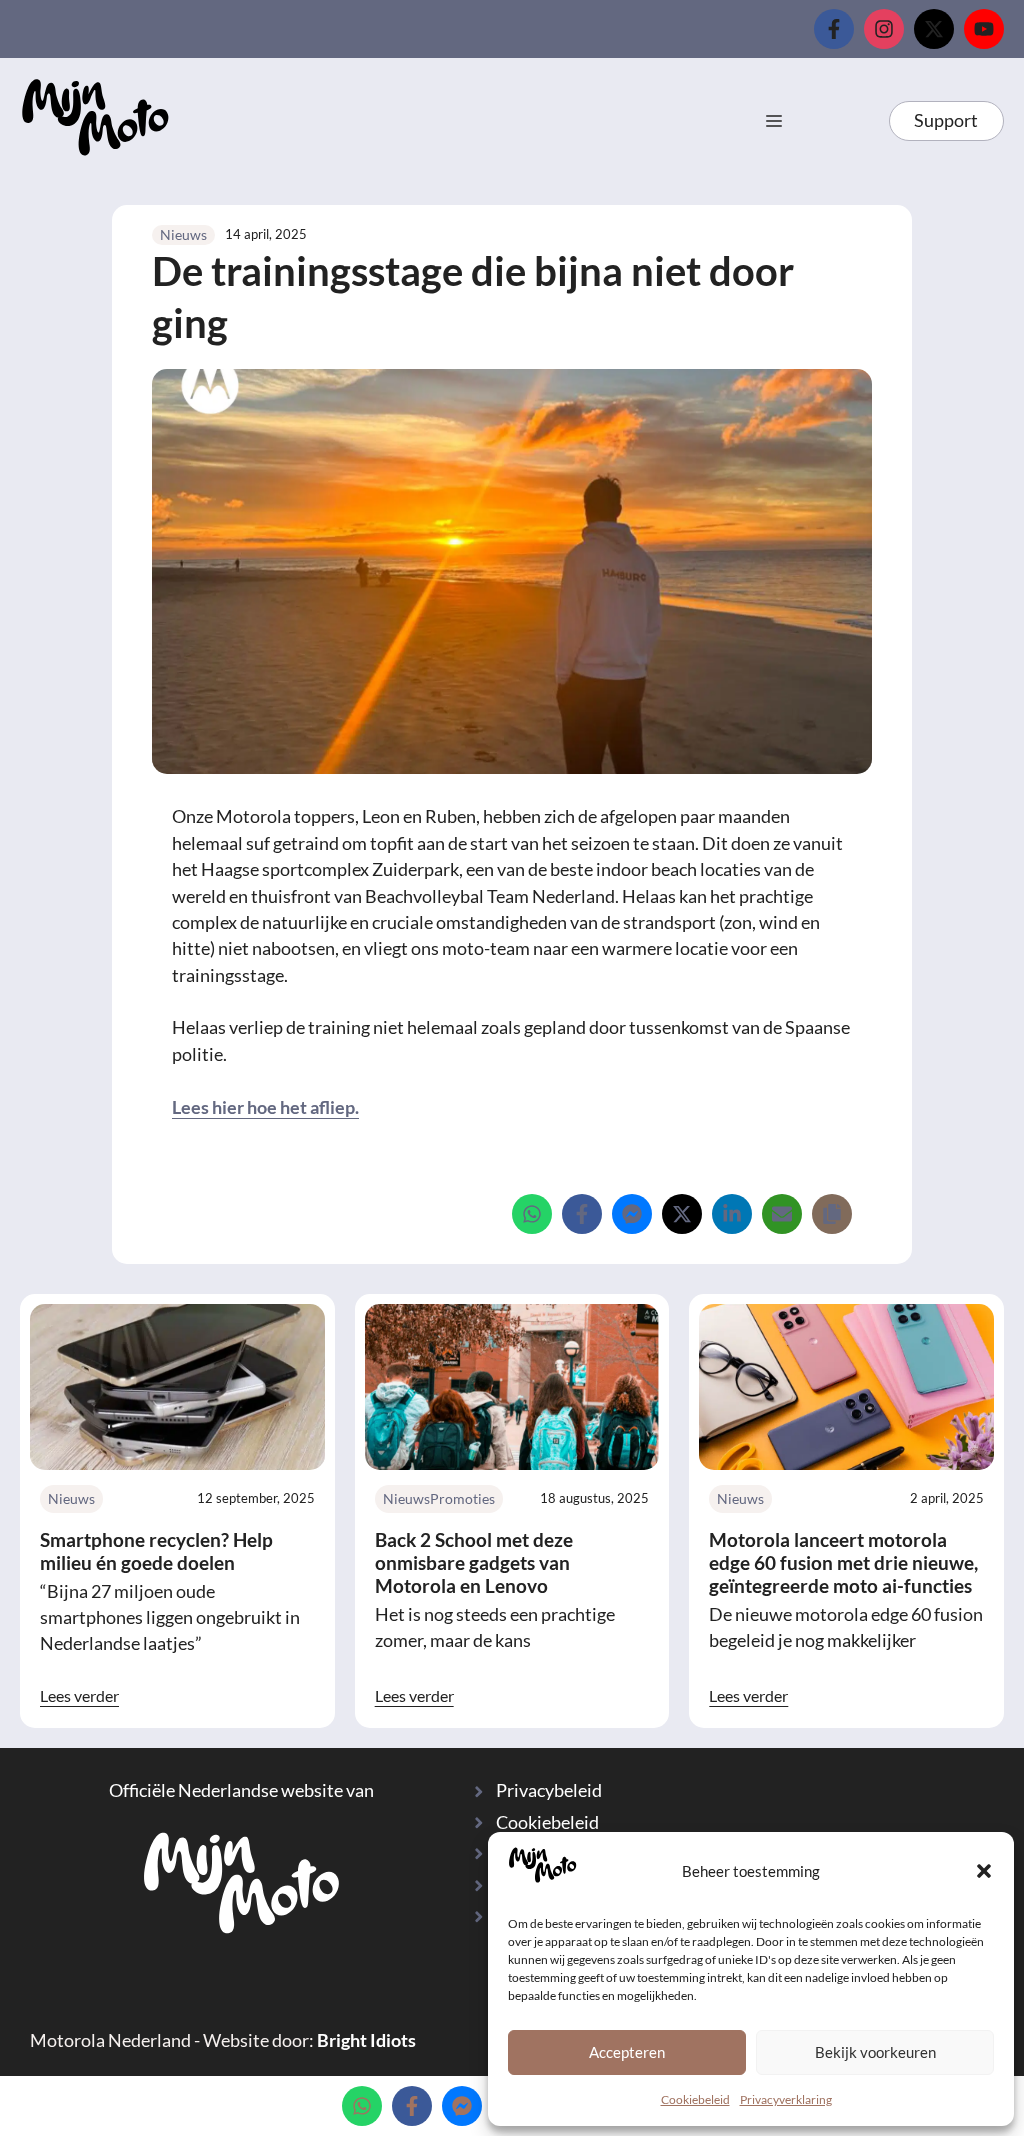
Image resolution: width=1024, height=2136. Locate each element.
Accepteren (627, 2052)
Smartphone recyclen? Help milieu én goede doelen (156, 1551)
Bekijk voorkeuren (875, 2052)
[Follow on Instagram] (884, 29)
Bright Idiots (366, 2040)
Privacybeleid (549, 1790)
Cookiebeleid (695, 2099)
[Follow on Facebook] (834, 29)
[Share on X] (682, 1214)
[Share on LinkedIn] (732, 1214)
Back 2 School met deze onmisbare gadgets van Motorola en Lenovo (474, 1562)
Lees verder (79, 1695)
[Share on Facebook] (582, 1214)
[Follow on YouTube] (984, 29)
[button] (984, 1871)
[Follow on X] (934, 29)
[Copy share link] (832, 1214)
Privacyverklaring (786, 2099)
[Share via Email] (782, 1214)
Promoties (462, 1498)
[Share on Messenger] (632, 1214)
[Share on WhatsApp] (532, 1214)
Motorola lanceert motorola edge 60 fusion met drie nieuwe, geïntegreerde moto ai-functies (843, 1562)
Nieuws (183, 235)
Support (946, 120)
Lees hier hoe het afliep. (265, 1107)
